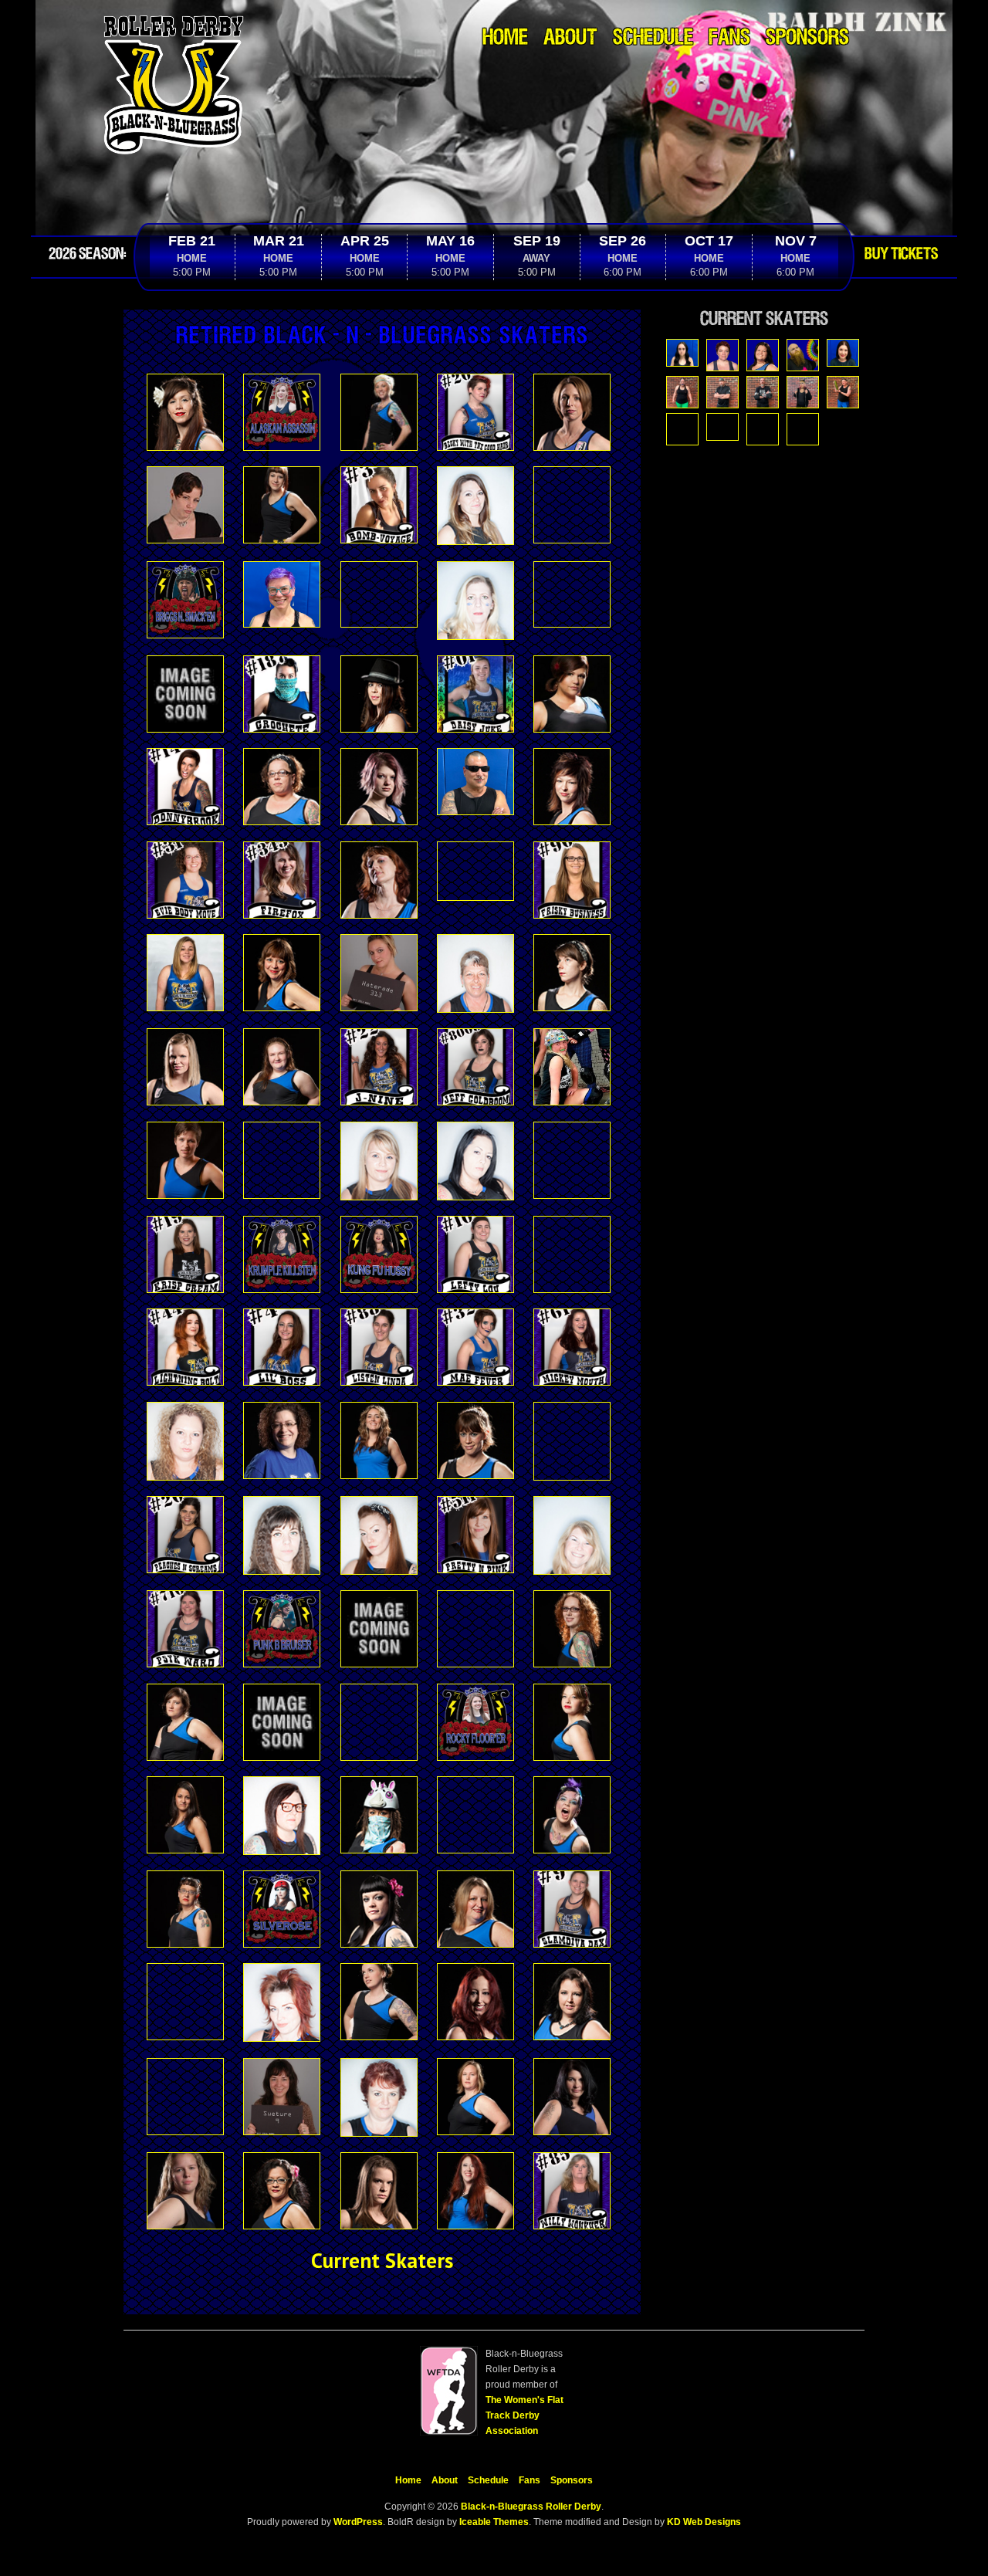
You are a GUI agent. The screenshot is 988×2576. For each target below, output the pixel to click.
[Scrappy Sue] (722, 427)
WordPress (357, 2522)
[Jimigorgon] (763, 392)
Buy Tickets (901, 254)
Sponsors (807, 38)
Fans (729, 38)
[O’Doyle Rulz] (843, 392)
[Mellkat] (803, 392)
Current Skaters (382, 2260)
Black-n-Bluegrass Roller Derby (531, 2507)
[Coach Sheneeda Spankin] (763, 355)
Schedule (653, 38)
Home (505, 38)
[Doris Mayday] (843, 353)
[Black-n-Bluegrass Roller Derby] (174, 19)
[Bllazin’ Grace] (682, 353)
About (570, 38)
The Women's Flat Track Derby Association (524, 2415)
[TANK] (763, 429)
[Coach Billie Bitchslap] (722, 355)
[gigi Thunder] (682, 392)
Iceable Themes (494, 2522)
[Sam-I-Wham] (682, 429)
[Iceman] (722, 392)
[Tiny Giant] (803, 429)
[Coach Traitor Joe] (803, 355)
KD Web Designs (704, 2522)
